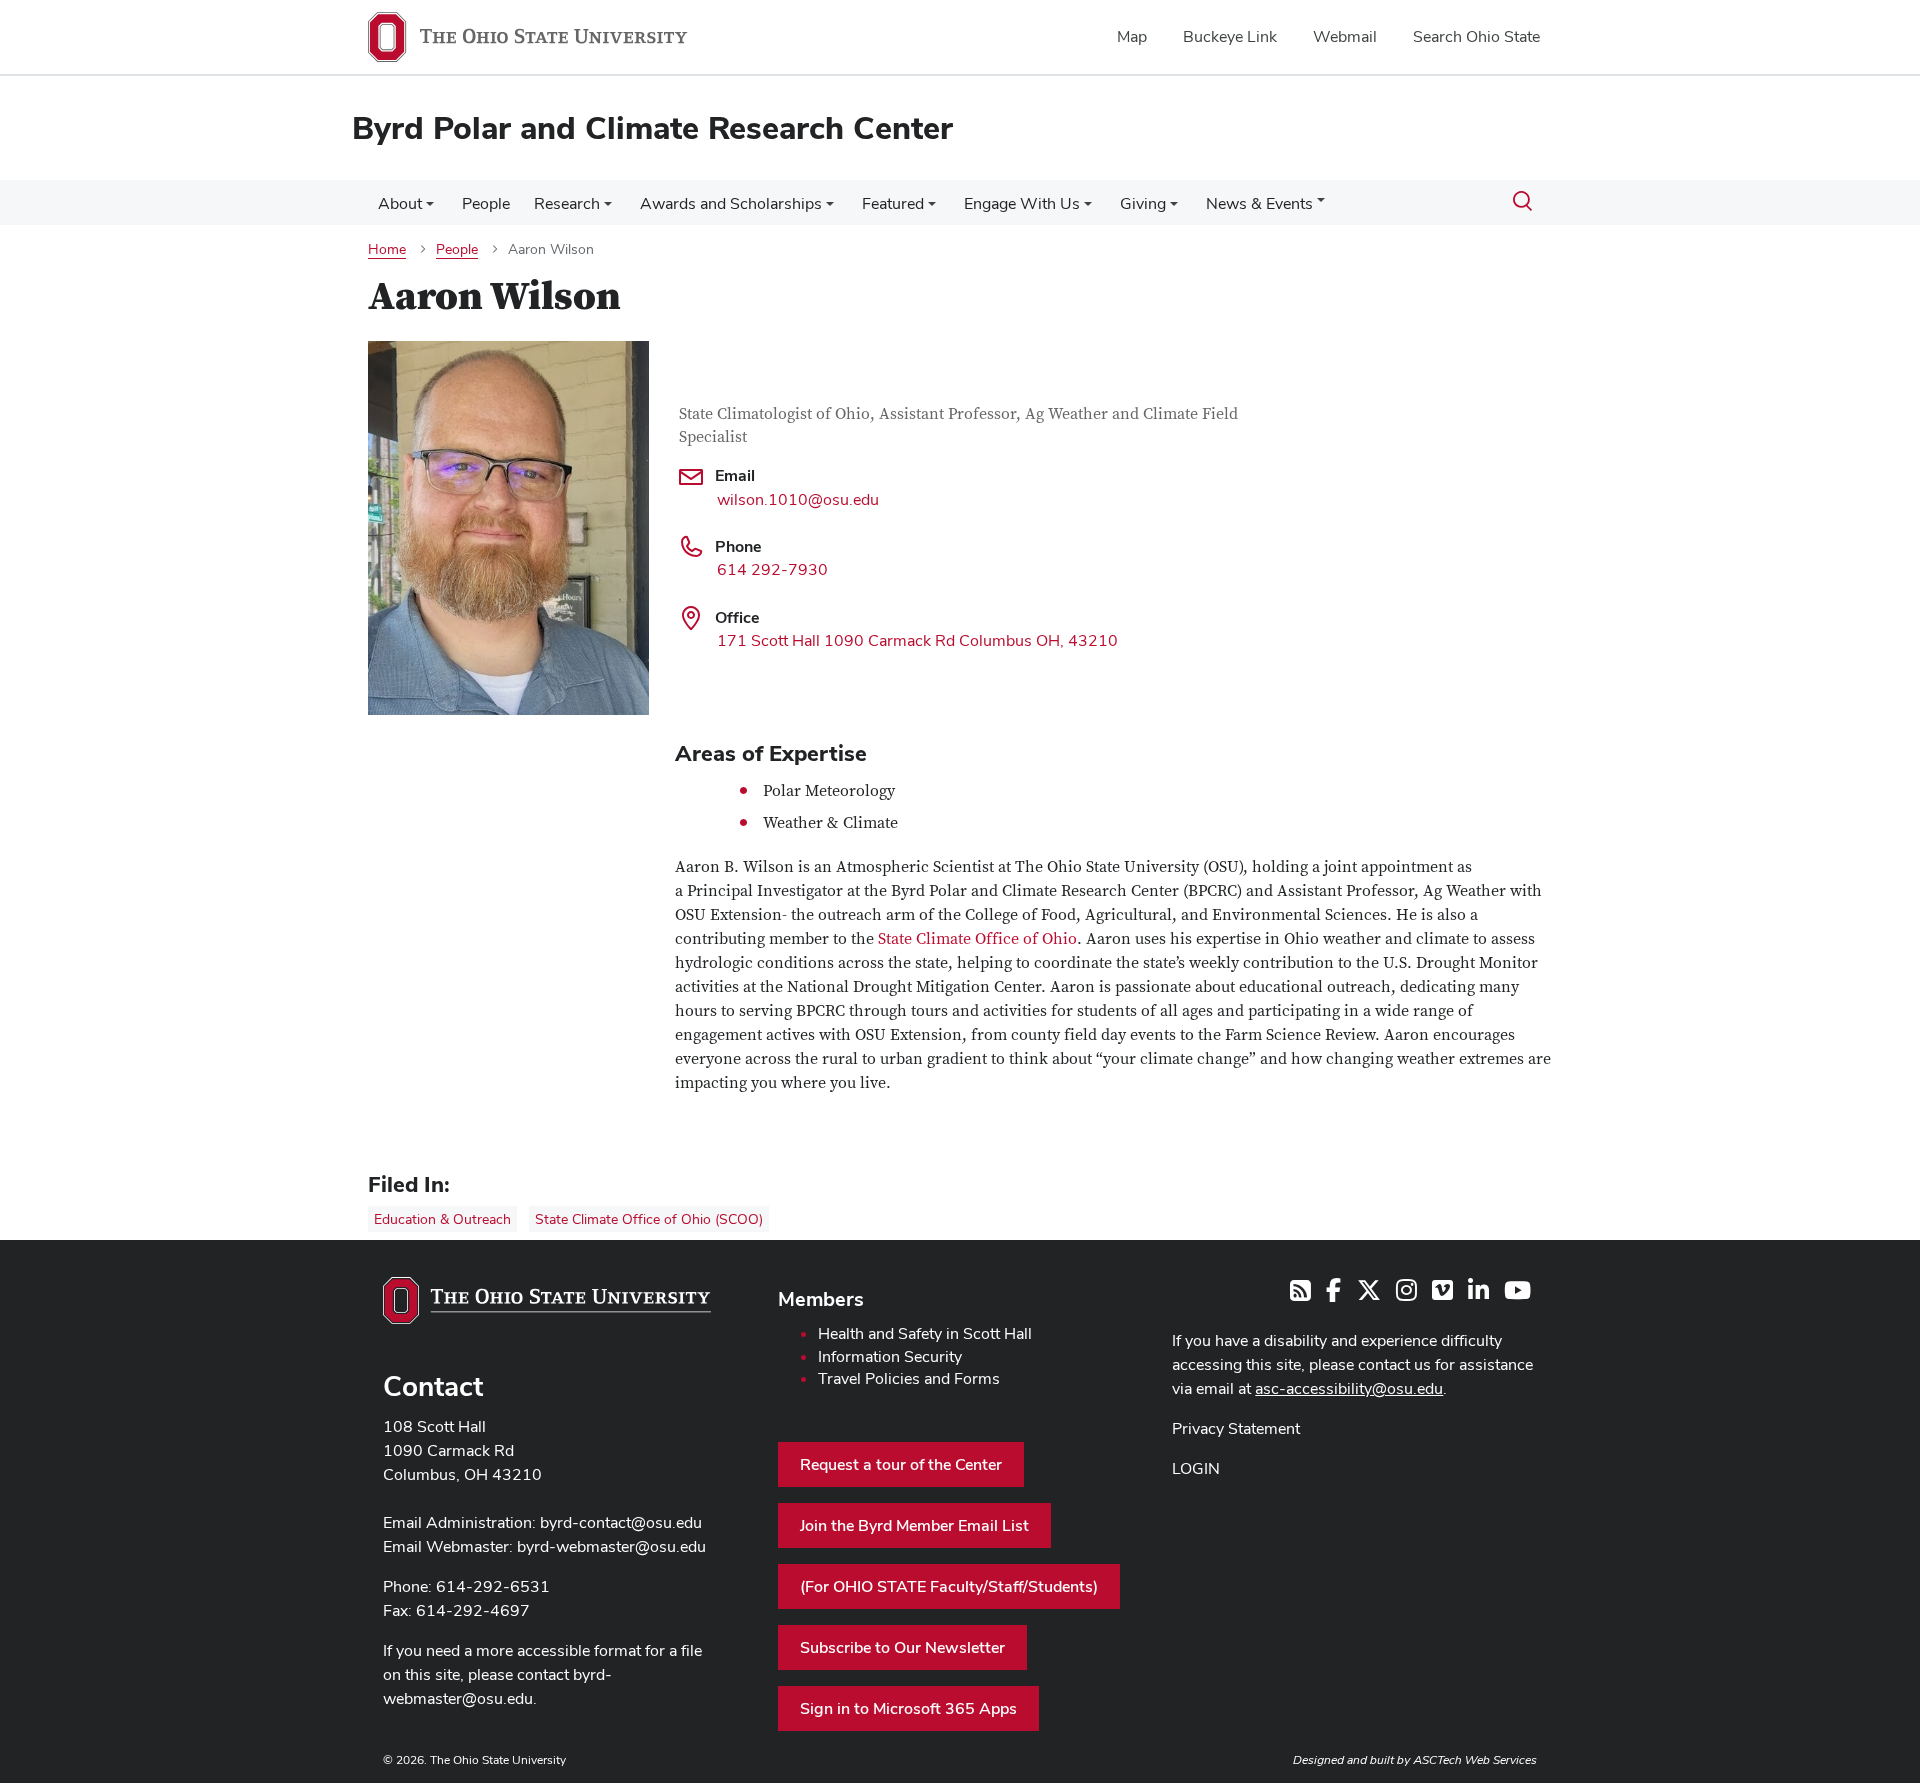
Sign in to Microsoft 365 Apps (908, 1708)
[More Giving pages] (1174, 209)
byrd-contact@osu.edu (621, 1522)
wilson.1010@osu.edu (798, 499)
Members (821, 1299)
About (400, 203)
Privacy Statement (1236, 1428)
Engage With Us (1022, 203)
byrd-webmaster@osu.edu (611, 1546)
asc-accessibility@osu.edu (1349, 1388)
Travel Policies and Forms (909, 1378)
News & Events (1259, 203)
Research (567, 203)
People (486, 203)
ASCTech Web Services (1475, 1760)
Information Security (890, 1356)
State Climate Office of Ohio (977, 939)
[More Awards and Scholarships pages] (830, 209)
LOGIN (1196, 1468)
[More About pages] (430, 209)
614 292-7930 (772, 569)
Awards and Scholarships (731, 203)
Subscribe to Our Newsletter (902, 1647)
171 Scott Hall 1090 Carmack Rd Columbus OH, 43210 (917, 640)
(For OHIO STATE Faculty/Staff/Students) (949, 1586)
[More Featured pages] (932, 209)
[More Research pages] (608, 209)
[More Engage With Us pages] (1088, 209)
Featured (893, 203)
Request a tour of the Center (901, 1464)
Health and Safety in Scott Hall (925, 1333)
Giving (1143, 203)
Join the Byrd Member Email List (914, 1525)
